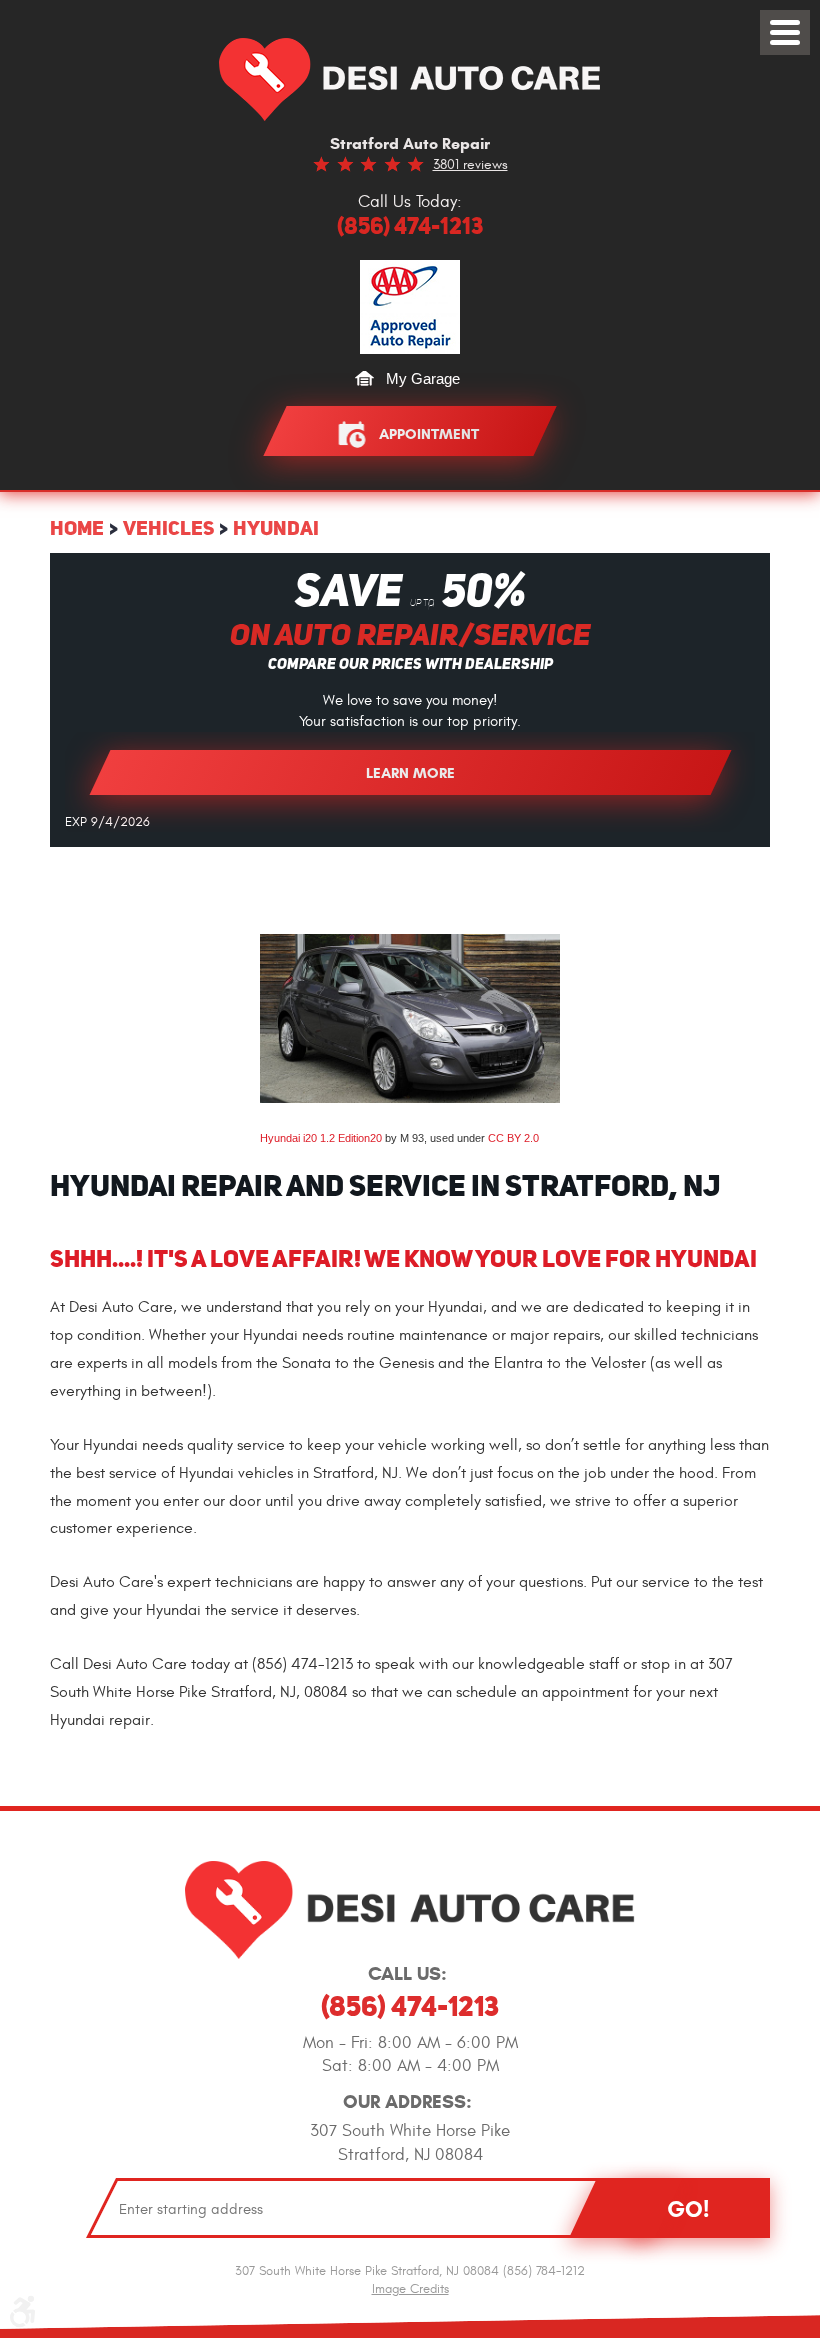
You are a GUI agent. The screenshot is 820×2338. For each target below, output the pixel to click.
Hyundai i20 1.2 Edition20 (321, 1138)
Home (77, 527)
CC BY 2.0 (513, 1138)
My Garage (423, 378)
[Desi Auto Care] (410, 79)
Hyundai (276, 527)
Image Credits (410, 2289)
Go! (688, 2209)
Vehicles (168, 527)
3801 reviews (470, 164)
